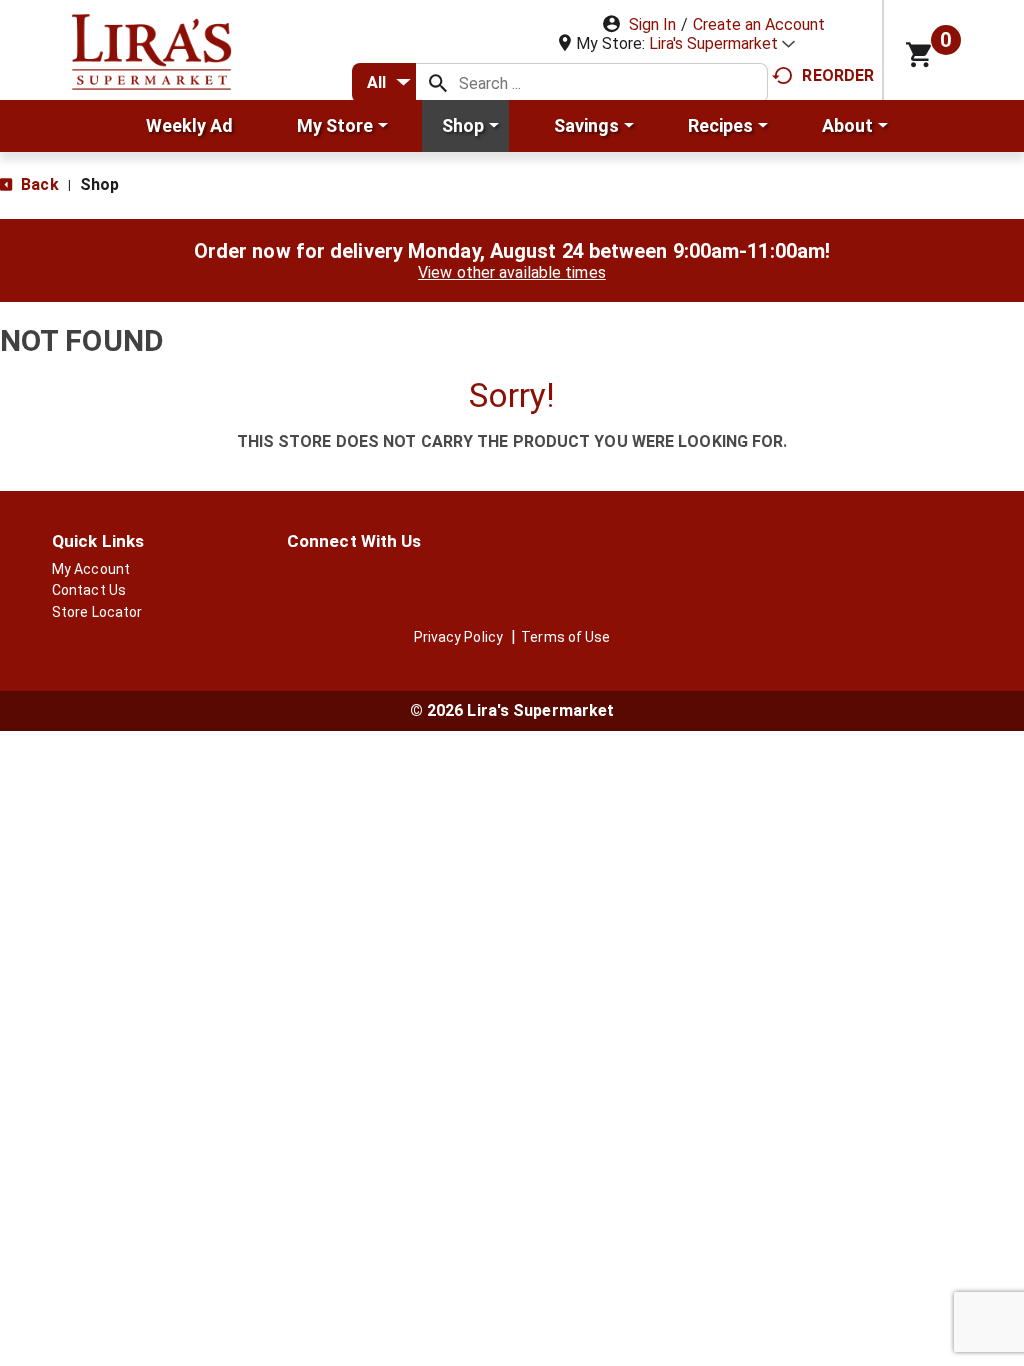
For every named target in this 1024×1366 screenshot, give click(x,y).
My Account (91, 569)
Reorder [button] (838, 75)
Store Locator (97, 612)
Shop (99, 184)
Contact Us (89, 590)
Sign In (652, 24)
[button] (722, 43)
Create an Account (759, 24)
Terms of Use (565, 637)
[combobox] (384, 83)
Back (38, 184)
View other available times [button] (512, 272)
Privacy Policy (458, 637)
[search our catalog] (438, 83)
